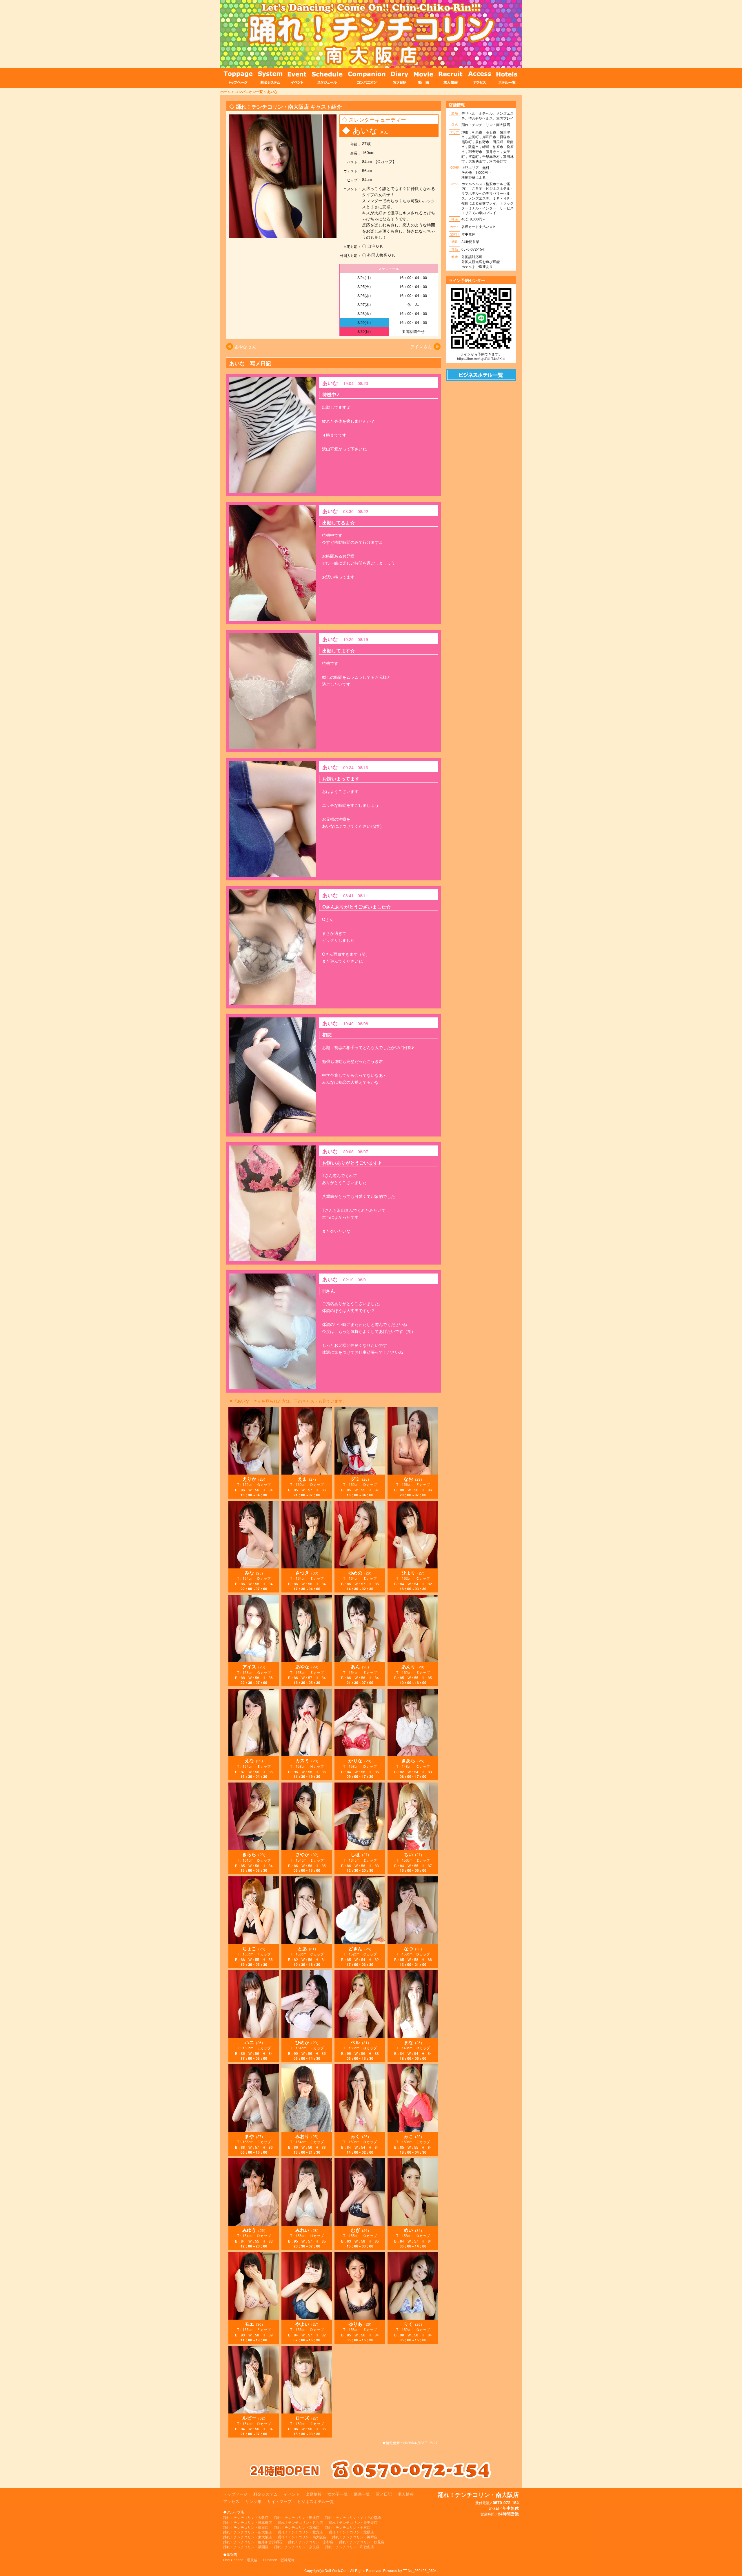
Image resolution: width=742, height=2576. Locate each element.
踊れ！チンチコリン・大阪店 (246, 2517)
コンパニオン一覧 (249, 92)
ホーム (225, 92)
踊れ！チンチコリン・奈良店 (297, 2547)
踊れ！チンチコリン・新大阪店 (248, 2532)
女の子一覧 (338, 2494)
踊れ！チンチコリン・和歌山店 (350, 2547)
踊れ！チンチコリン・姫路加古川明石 (253, 2542)
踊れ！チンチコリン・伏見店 (362, 2542)
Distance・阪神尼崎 (279, 2560)
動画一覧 (362, 2494)
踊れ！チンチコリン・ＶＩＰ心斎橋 (353, 2517)
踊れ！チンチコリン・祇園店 (246, 2547)
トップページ (235, 2494)
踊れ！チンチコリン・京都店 (311, 2542)
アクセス (231, 2501)
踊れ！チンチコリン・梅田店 (246, 2527)
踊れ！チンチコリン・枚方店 (300, 2532)
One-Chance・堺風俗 (240, 2560)
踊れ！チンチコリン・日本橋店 (248, 2522)
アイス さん (421, 346)
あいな (272, 92)
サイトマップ (279, 2501)
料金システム (265, 2494)
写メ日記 (384, 2494)
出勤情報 (314, 2494)
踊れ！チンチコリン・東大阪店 (248, 2537)
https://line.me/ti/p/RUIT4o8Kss (481, 359)
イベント (292, 2494)
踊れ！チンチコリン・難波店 (297, 2517)
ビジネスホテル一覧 (316, 2501)
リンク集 (253, 2501)
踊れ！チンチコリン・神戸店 (355, 2537)
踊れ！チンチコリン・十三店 (348, 2527)
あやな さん (245, 346)
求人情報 (406, 2494)
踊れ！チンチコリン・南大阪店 (302, 2537)
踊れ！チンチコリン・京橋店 (297, 2527)
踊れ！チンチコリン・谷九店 (300, 2522)
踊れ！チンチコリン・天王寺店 (353, 2522)
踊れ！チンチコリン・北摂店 (351, 2532)
